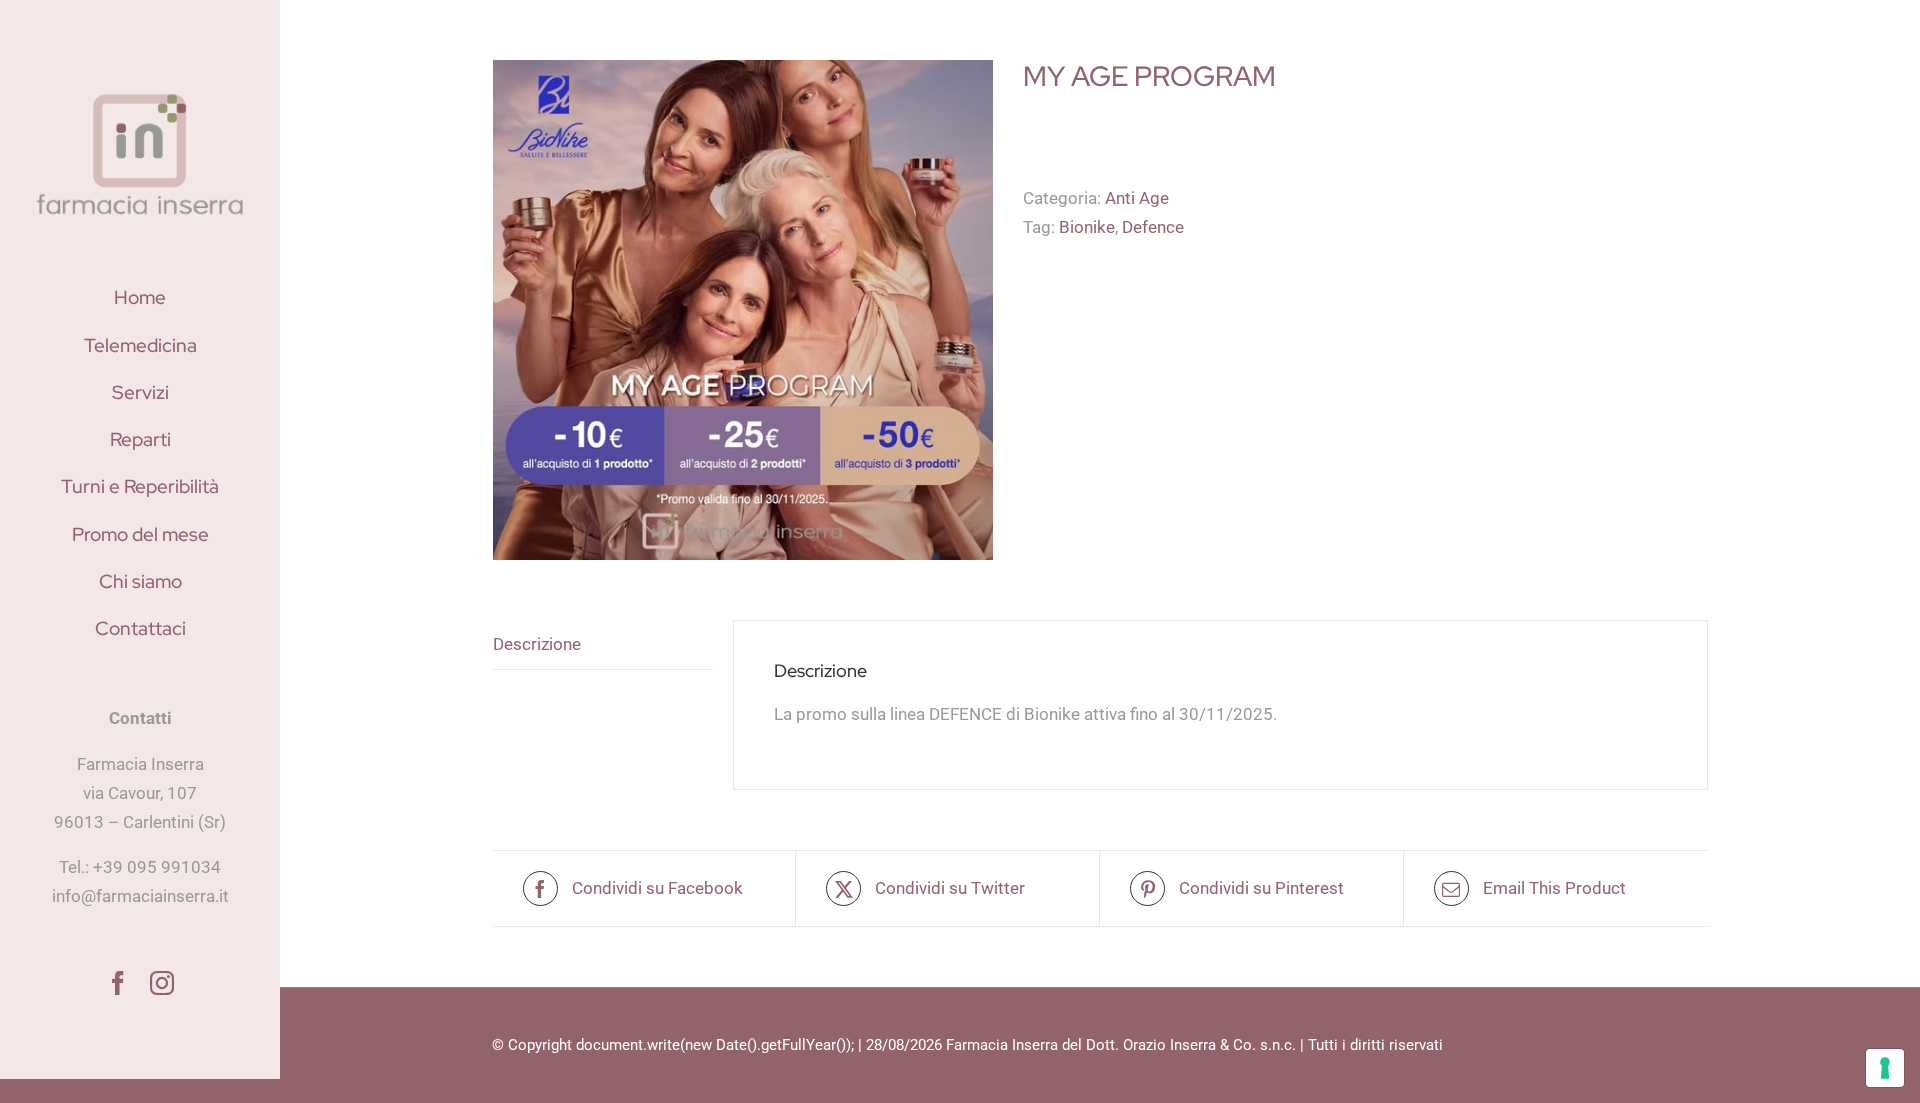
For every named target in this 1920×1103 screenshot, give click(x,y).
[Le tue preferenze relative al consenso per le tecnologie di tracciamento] (1885, 1068)
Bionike (1087, 227)
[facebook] (118, 983)
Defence (1153, 227)
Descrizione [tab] (537, 644)
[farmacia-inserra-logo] (140, 92)
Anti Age (1137, 198)
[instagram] (162, 983)
